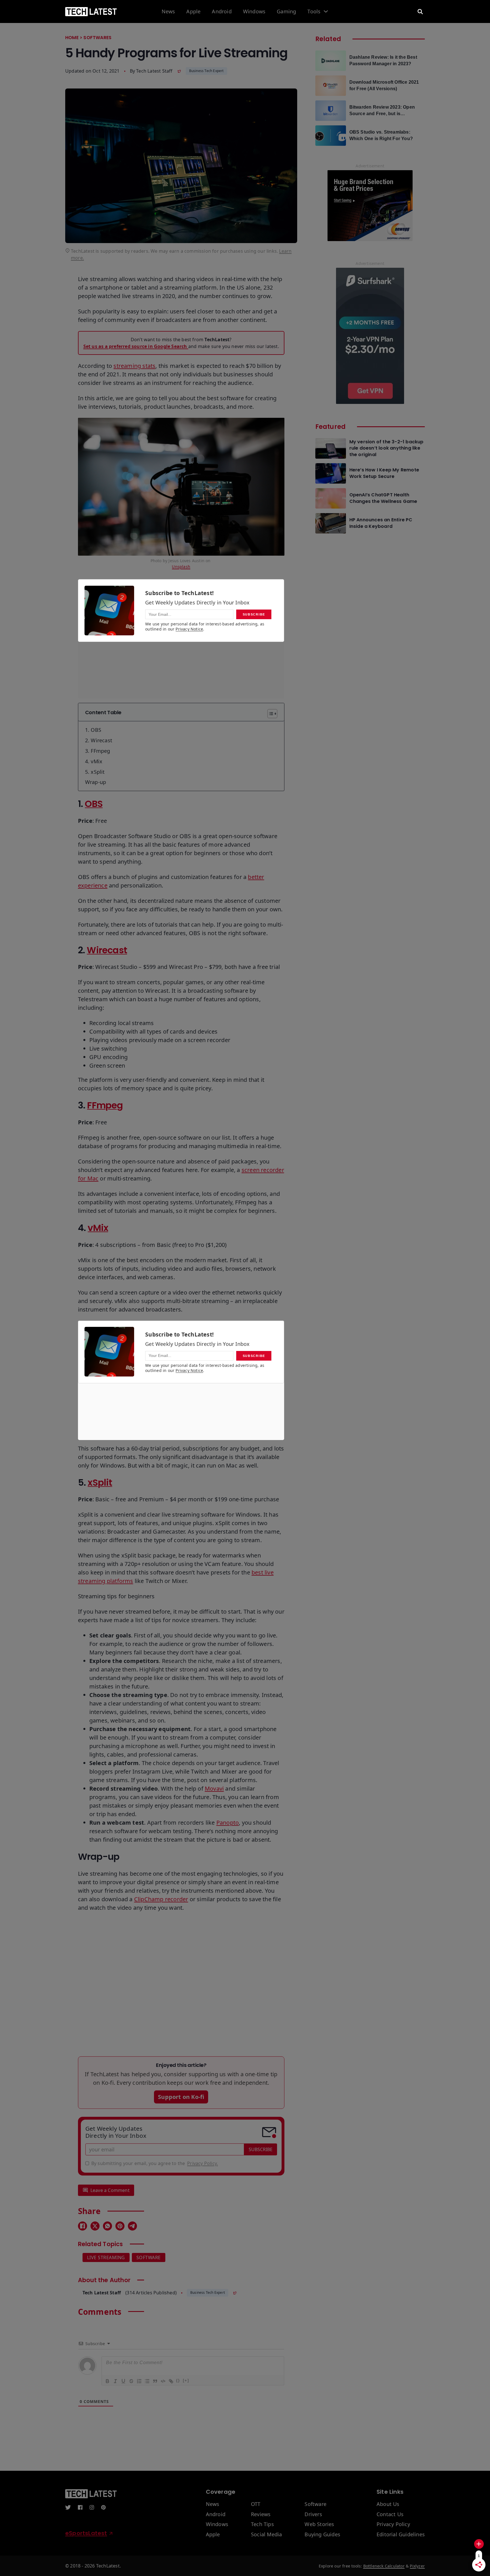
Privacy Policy (393, 2524)
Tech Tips (262, 2524)
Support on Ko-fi (181, 2097)
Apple (193, 12)
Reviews (261, 2514)
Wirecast (107, 950)
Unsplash (181, 567)
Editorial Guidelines (401, 2535)
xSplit (100, 1482)
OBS (94, 804)
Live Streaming (106, 2257)
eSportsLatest (86, 2533)
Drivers (313, 2514)
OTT (256, 2504)
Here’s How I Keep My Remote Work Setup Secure (384, 473)
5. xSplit (95, 772)
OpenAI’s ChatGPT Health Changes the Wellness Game (383, 498)
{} (178, 2380)
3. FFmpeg (98, 751)
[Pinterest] (120, 2226)
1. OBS (93, 730)
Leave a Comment (110, 2190)
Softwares (97, 38)
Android (222, 12)
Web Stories (319, 2524)
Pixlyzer (417, 2566)
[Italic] (115, 2381)
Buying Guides (322, 2535)
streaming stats (134, 366)
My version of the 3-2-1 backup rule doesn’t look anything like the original (386, 448)
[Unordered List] (147, 2381)
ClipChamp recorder (161, 1899)
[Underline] (123, 2381)
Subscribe (261, 2149)
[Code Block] (163, 2381)
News (168, 12)
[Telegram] (132, 2226)
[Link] (171, 2381)
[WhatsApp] (107, 2226)
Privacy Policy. (202, 2163)
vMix (98, 1228)
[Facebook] (83, 2226)
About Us (388, 2504)
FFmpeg (105, 1105)
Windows (254, 12)
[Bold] (107, 2381)
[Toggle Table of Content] (270, 714)
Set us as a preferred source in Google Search (136, 346)
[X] (95, 2226)
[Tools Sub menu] (326, 11)
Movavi (214, 1788)
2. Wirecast (99, 740)
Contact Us (390, 2514)
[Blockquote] (155, 2381)
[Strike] (131, 2381)
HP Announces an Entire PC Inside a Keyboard (381, 523)
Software (149, 2257)
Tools (314, 12)
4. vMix (94, 761)
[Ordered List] (139, 2381)
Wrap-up (96, 782)
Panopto (228, 1823)
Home (72, 38)
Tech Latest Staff (154, 71)
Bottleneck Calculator (384, 2566)
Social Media (266, 2535)
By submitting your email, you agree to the (155, 2163)
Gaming (286, 12)
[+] (186, 2380)
